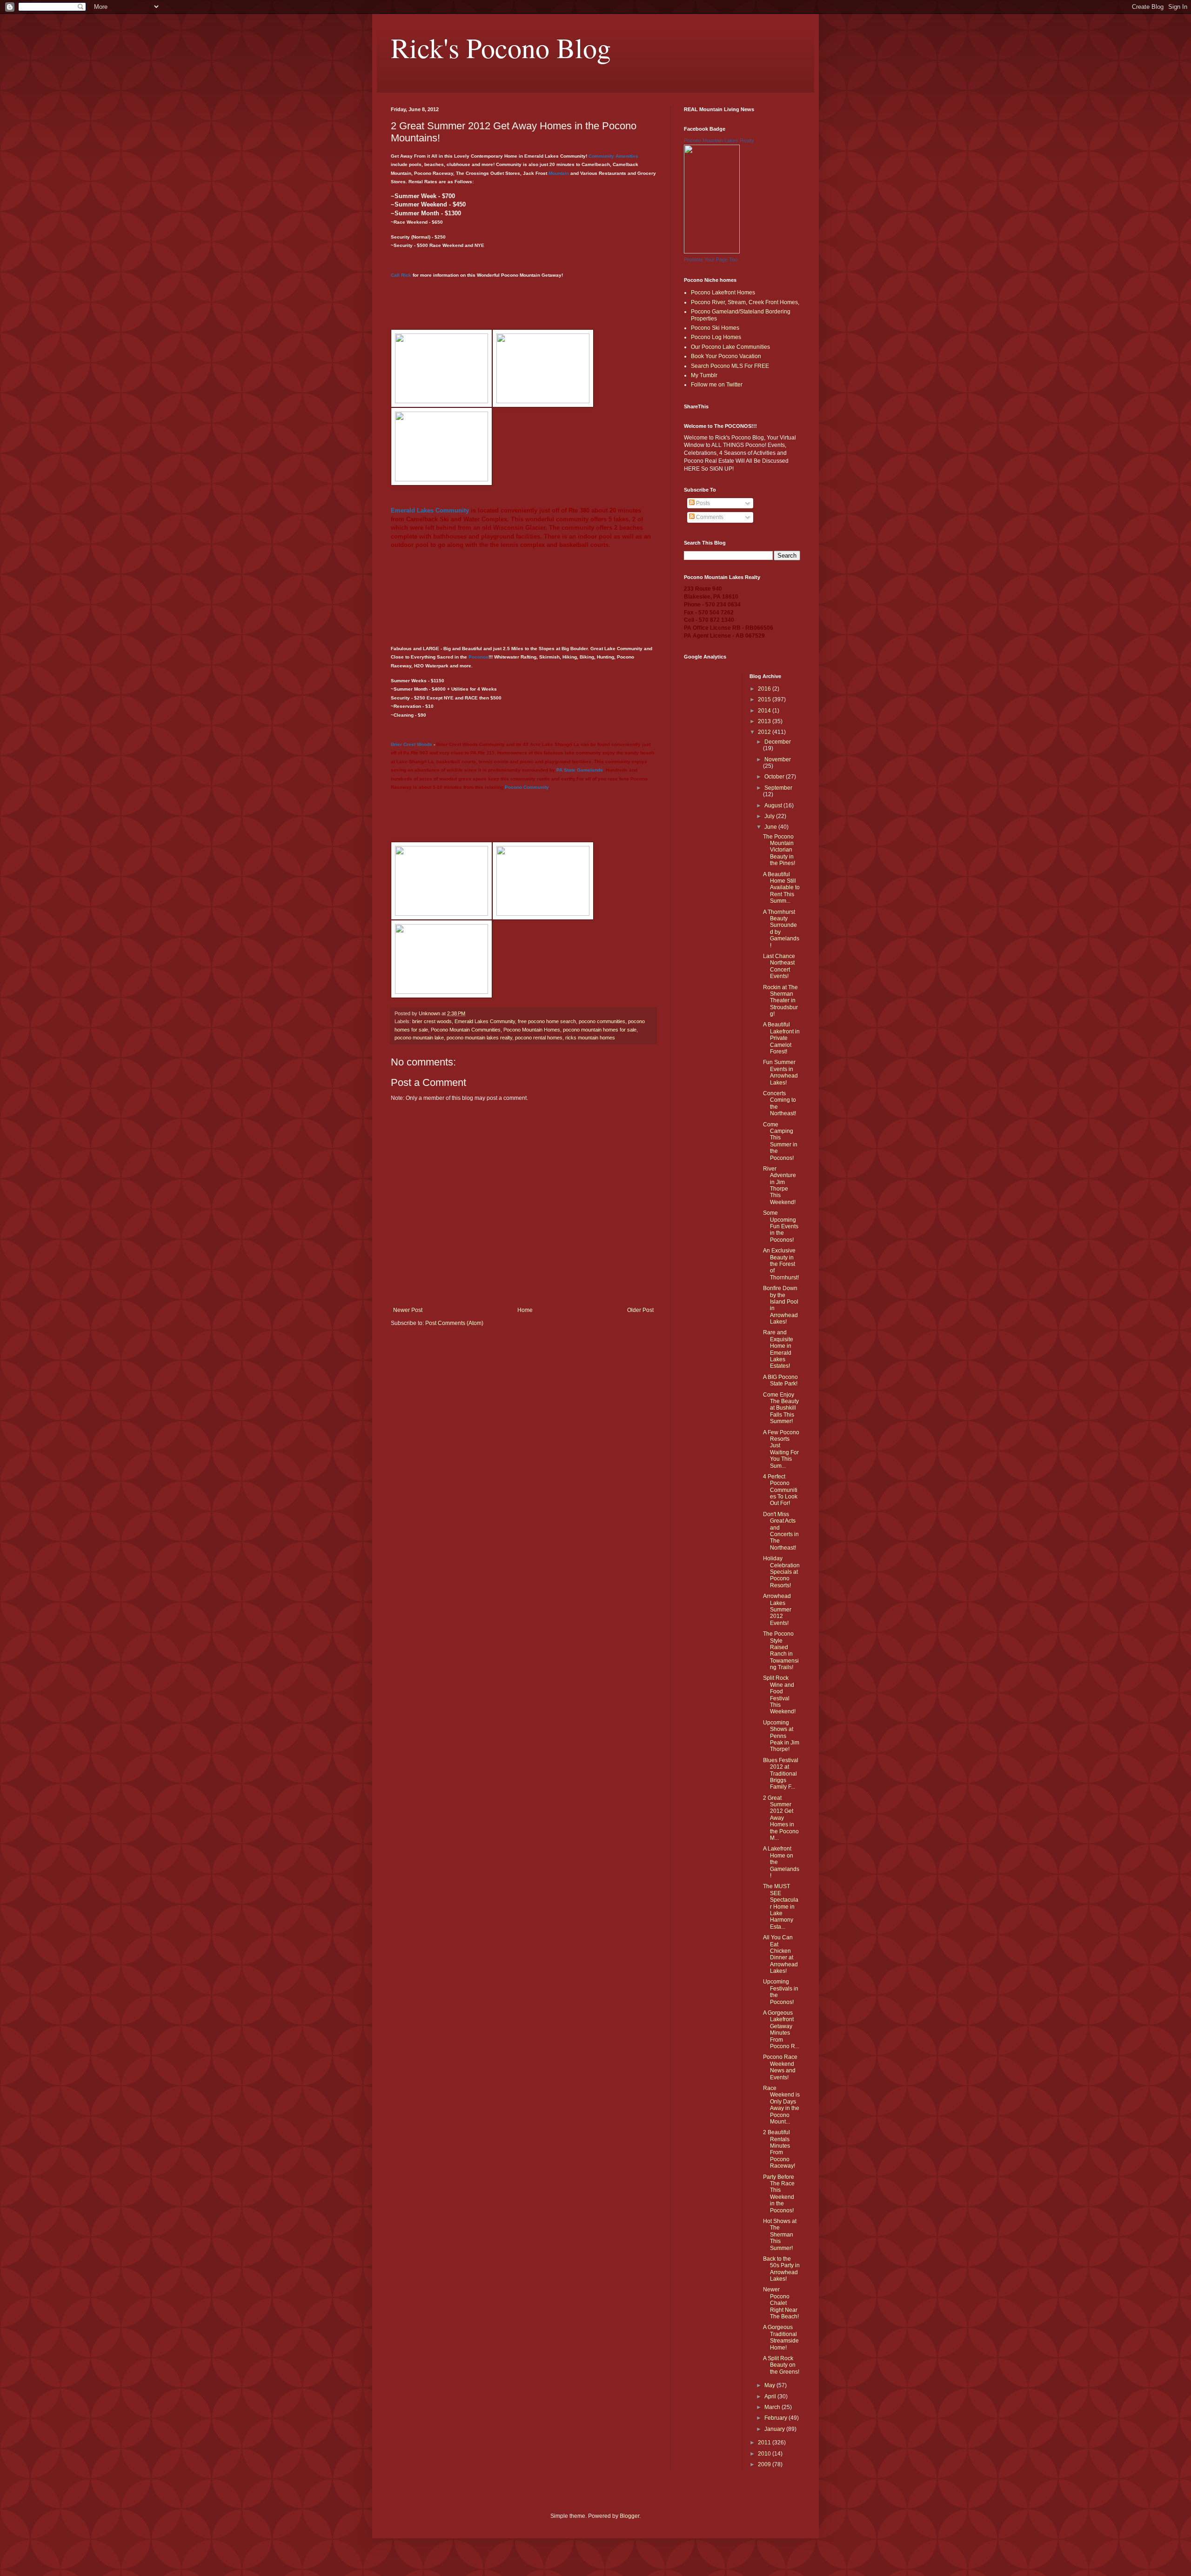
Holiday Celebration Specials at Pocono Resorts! (781, 1572)
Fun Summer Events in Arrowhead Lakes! (780, 1072)
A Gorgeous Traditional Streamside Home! (781, 2337)
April (771, 2396)
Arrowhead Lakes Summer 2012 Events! (777, 1610)
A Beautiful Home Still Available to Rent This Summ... (781, 888)
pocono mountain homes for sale (600, 1030)
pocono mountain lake (419, 1038)
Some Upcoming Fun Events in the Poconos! (781, 1226)
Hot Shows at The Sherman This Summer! (780, 2235)
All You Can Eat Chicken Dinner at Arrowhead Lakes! (780, 1954)
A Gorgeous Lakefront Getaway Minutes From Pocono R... (781, 2030)
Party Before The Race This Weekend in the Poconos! (779, 2194)
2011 (765, 2443)
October (775, 777)
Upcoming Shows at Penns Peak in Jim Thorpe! (781, 1736)
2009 (765, 2464)
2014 (765, 711)
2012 (765, 732)
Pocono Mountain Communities (466, 1030)
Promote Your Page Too (711, 260)
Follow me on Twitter (717, 385)
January (775, 2429)
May (770, 2385)
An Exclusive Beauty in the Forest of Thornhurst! (781, 1264)
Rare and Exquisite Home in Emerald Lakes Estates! (778, 1349)
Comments (709, 517)
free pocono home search (547, 1021)
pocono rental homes (539, 1038)
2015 (765, 699)
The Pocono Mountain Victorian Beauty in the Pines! (779, 850)
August (774, 805)
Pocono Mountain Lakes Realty (719, 140)
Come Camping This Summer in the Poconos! (780, 1141)
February (776, 2418)
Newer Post (408, 1310)
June (771, 827)
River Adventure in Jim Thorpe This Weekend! (780, 1185)
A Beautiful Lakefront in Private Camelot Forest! (781, 1038)
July (770, 816)
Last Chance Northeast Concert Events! (779, 966)
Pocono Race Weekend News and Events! (780, 2067)
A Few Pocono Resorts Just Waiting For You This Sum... (781, 1449)
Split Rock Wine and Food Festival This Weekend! (779, 1695)
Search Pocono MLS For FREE (730, 366)
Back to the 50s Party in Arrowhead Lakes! (781, 2269)
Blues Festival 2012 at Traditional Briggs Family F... (781, 1774)
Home (525, 1310)
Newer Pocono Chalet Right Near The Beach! (781, 2303)
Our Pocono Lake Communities (730, 347)
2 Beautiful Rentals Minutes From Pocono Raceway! (779, 2149)
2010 (765, 2454)
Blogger (629, 2516)
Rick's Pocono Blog (501, 47)
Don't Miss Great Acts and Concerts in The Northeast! (781, 1531)
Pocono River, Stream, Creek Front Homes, (745, 302)
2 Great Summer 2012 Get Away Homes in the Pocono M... (781, 1818)
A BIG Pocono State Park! (780, 1380)
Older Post (640, 1310)
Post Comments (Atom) (454, 1323)
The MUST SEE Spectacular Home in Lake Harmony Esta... (781, 1906)
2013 (765, 721)
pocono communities (602, 1021)
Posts (702, 503)
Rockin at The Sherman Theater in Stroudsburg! (780, 1001)
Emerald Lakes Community (485, 1021)
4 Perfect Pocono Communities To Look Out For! (780, 1490)
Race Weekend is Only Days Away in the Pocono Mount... (781, 2105)
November (778, 759)
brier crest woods (432, 1021)
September (778, 788)
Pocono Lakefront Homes (723, 293)
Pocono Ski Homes (715, 328)
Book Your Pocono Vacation (726, 356)
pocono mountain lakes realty (479, 1038)
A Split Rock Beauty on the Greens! (781, 2365)
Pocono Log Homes (716, 337)
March (773, 2407)
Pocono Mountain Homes (532, 1030)
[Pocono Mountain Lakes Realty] (712, 252)
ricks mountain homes (590, 1038)
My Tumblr (704, 375)
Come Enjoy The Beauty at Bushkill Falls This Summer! (781, 1408)
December (778, 742)
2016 (765, 689)
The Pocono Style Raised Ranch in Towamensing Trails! (781, 1651)
